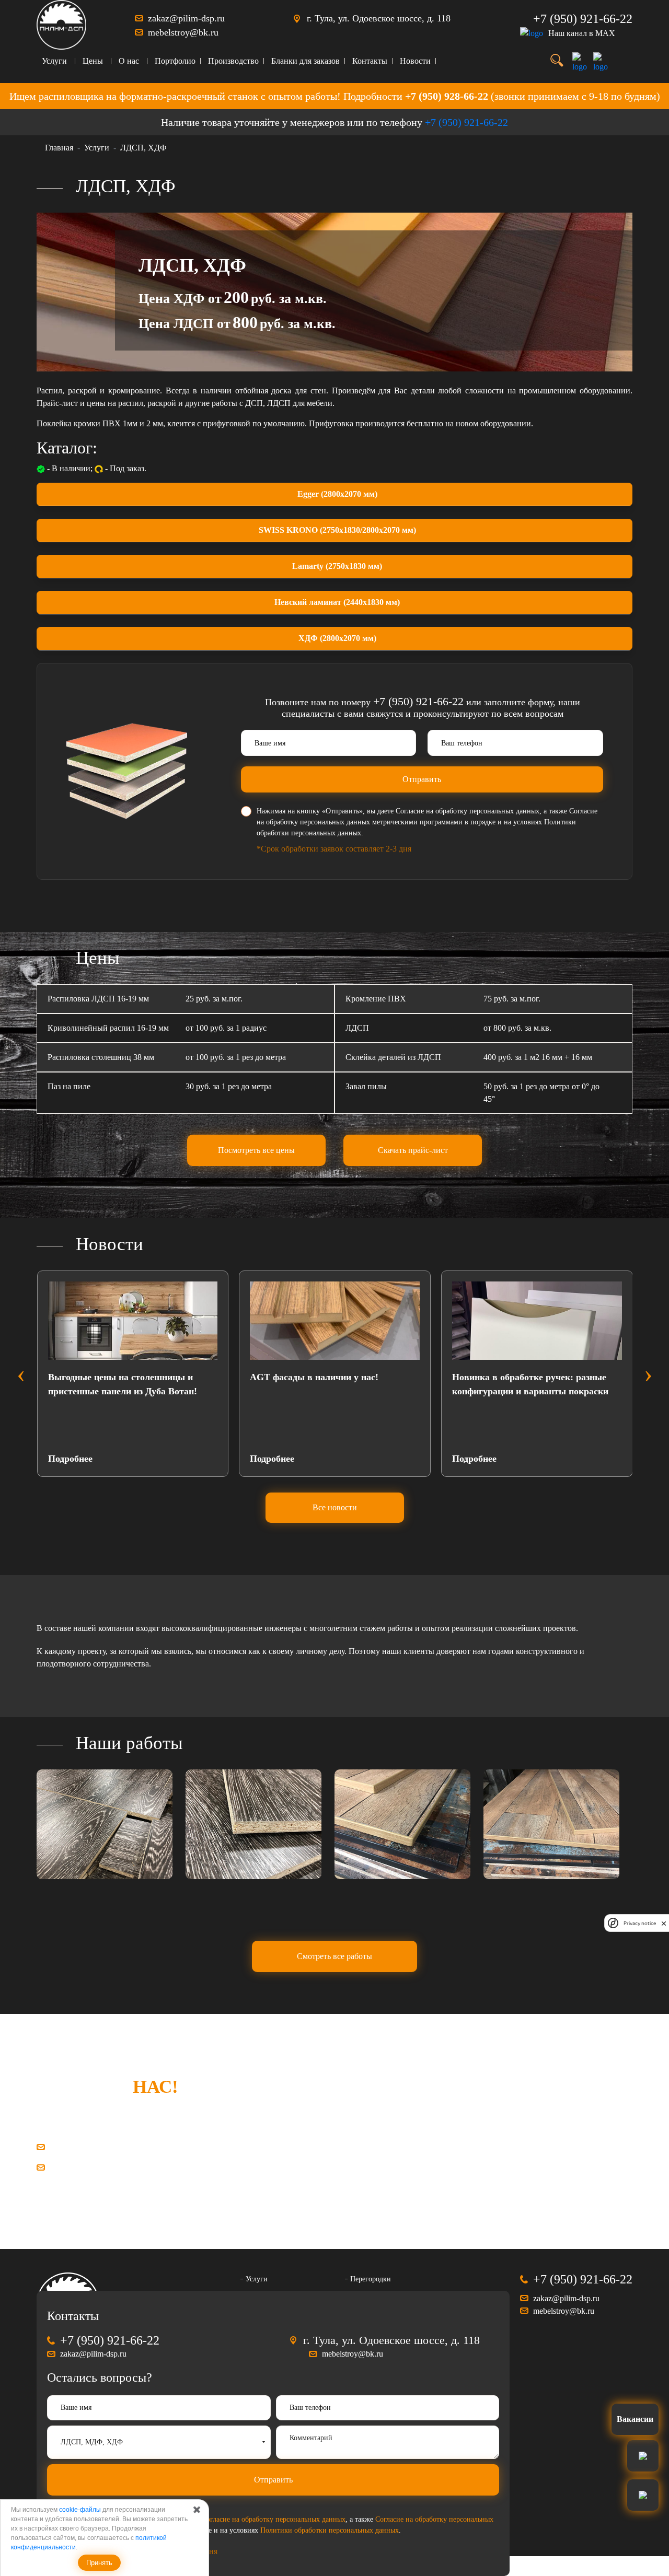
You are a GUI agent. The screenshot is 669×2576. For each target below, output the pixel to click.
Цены (93, 61)
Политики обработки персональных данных (330, 2530)
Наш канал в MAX (582, 33)
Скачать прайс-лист (413, 1150)
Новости (415, 61)
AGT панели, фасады (544, 1377)
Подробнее (117, 1459)
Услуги (54, 61)
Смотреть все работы (334, 1956)
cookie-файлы (80, 2510)
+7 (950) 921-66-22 (583, 19)
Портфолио (175, 61)
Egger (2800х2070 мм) (337, 494)
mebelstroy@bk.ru (183, 32)
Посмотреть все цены (256, 1150)
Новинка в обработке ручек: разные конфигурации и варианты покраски (375, 1384)
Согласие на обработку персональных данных (468, 811)
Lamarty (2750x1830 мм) (337, 566)
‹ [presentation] (21, 1373)
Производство (233, 61)
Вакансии (635, 2419)
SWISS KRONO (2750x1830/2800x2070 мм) (337, 530)
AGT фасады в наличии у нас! (159, 1377)
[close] (664, 1923)
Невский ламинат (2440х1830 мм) (337, 602)
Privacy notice (640, 1923)
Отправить (422, 779)
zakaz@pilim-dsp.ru (186, 18)
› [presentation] (648, 1373)
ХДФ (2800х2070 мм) (337, 638)
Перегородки (371, 2279)
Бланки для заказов (305, 61)
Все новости (335, 1507)
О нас (129, 61)
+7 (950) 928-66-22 (447, 96)
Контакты (370, 61)
